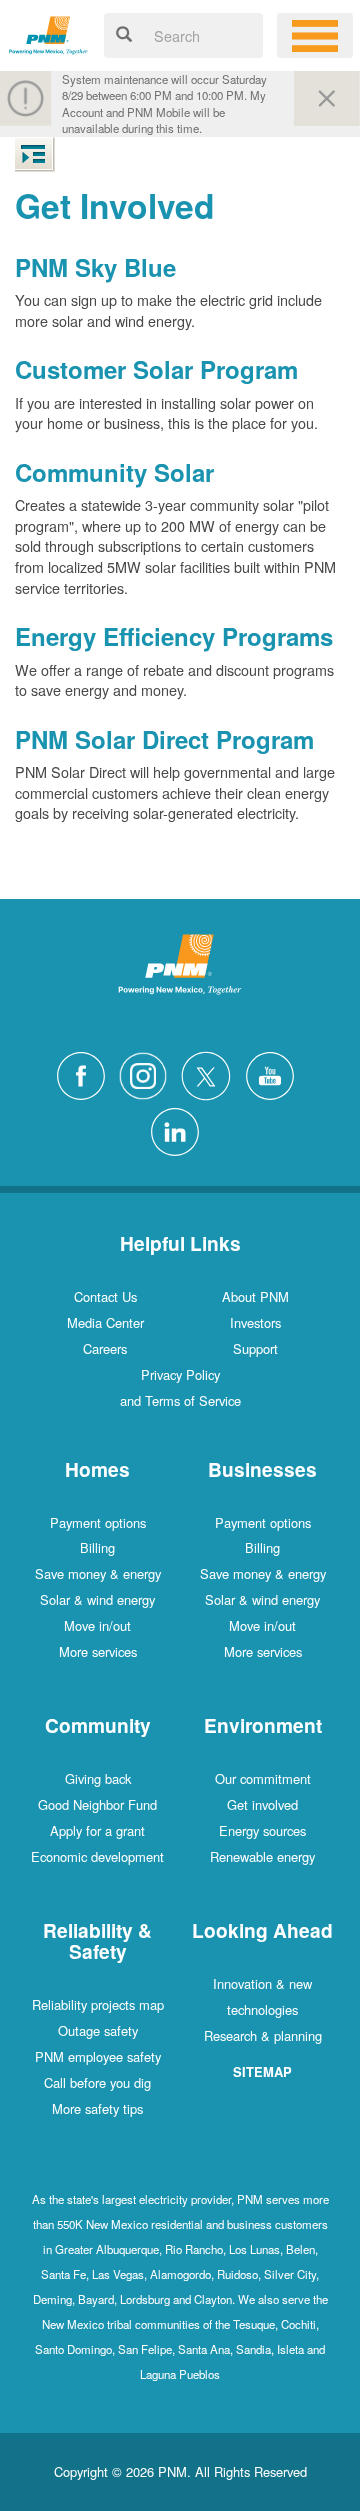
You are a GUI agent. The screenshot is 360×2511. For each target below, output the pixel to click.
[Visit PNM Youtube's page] (275, 1073)
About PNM (255, 1296)
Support (255, 1348)
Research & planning (263, 2035)
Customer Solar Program (156, 369)
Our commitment (263, 1778)
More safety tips (97, 2108)
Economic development (97, 1856)
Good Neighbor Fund (97, 1804)
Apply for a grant (97, 1830)
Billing (97, 1547)
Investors (255, 1322)
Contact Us (105, 1296)
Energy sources (262, 1830)
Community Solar (114, 472)
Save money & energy (98, 1573)
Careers (105, 1348)
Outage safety (98, 2030)
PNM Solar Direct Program (164, 739)
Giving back (98, 1778)
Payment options (98, 1522)
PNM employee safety (98, 2056)
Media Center (105, 1322)
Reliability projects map (98, 2004)
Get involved (262, 1804)
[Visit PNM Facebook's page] (86, 1073)
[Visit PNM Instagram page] (148, 1073)
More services (98, 1651)
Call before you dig (97, 2082)
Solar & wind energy (97, 1599)
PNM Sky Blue (95, 267)
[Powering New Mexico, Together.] (48, 32)
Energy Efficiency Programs (174, 636)
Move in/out (97, 1625)
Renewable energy (262, 1856)
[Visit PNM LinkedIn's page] (180, 1129)
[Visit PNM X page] (211, 1073)
